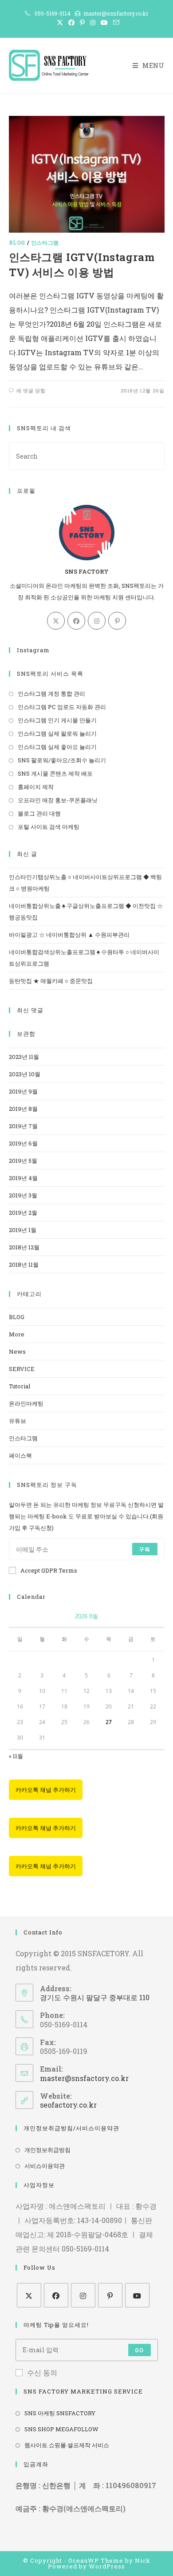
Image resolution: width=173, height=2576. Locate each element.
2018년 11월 (24, 1264)
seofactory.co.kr (68, 2105)
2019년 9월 (23, 1091)
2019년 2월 (23, 1213)
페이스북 (20, 1455)
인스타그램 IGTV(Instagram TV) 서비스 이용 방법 (82, 265)
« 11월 (16, 1756)
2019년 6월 (23, 1143)
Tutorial (20, 1386)
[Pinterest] (117, 621)
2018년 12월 (24, 1247)
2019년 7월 (23, 1126)
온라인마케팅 (26, 1403)
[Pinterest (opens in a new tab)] (82, 23)
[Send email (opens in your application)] (115, 23)
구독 (145, 1549)
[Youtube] (137, 2295)
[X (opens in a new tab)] (60, 23)
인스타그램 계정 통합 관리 (51, 694)
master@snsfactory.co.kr (84, 2078)
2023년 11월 (24, 1057)
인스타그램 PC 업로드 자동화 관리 (62, 707)
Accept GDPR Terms (49, 1570)
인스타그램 (45, 242)
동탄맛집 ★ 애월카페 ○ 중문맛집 (51, 981)
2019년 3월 (23, 1195)
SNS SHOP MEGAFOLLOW (61, 2429)
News (17, 1351)
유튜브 (18, 1421)
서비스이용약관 (45, 2166)
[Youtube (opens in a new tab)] (104, 23)
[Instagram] (97, 621)
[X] (56, 621)
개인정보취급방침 (47, 2150)
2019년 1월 (23, 1230)
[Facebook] (76, 621)
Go (139, 2350)
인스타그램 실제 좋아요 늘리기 (57, 747)
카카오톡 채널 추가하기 (46, 1790)
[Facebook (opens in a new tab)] (71, 23)
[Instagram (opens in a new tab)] (93, 23)
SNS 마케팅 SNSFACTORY (60, 2413)
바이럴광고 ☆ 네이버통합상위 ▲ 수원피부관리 (69, 935)
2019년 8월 (23, 1109)
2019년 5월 (23, 1161)
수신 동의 (42, 2372)
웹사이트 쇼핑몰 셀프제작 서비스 (67, 2445)
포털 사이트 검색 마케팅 (49, 827)
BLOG (17, 242)
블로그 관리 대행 (39, 813)
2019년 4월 (23, 1178)
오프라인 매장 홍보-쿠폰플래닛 (58, 800)
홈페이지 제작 (36, 787)
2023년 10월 (25, 1074)
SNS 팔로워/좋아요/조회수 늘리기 (62, 760)
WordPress (107, 2566)
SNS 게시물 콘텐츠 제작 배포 (55, 773)
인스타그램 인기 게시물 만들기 (57, 720)
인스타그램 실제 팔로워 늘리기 (57, 733)
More (17, 1334)
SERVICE (22, 1369)
